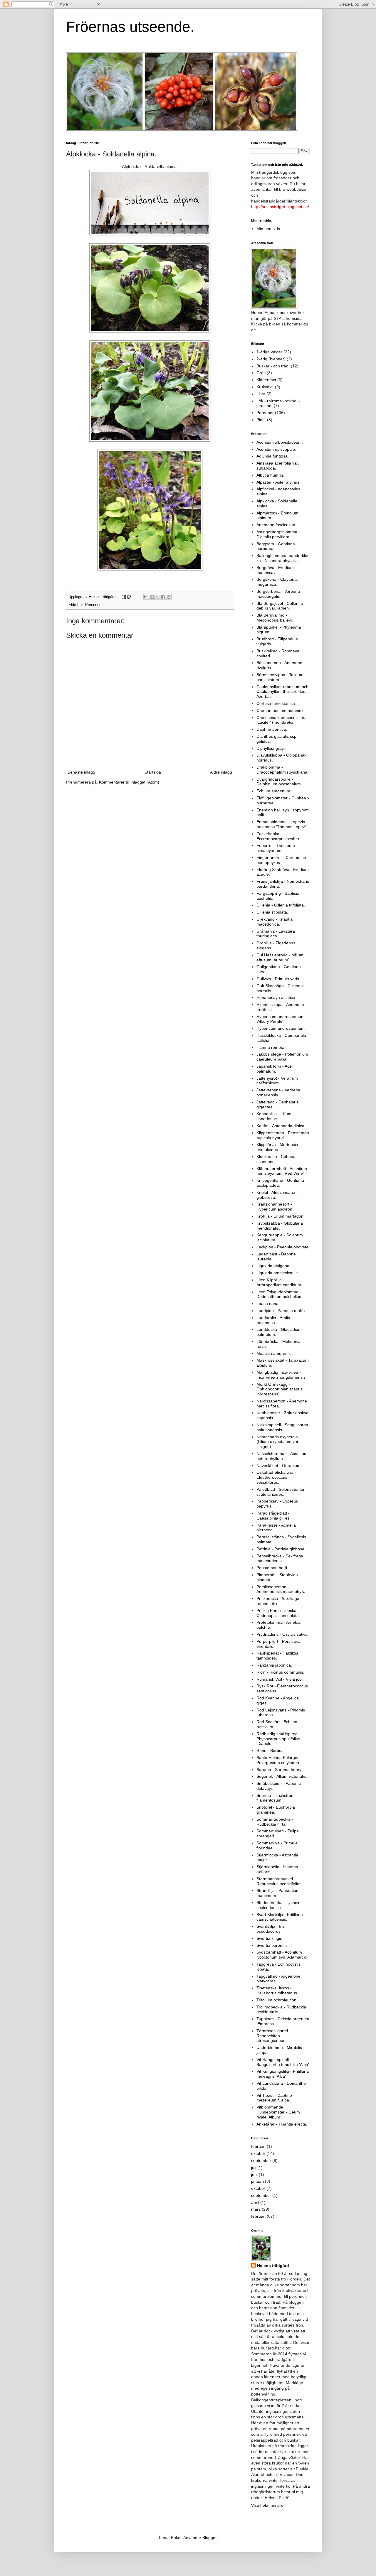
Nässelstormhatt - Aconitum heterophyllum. (282, 1456)
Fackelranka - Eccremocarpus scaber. (278, 836)
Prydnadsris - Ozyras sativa (282, 1634)
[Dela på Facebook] (163, 597)
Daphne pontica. (272, 729)
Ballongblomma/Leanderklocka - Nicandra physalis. (283, 558)
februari (258, 2146)
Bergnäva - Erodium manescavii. (275, 570)
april (255, 2202)
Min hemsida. (269, 229)
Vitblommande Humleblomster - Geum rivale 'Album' (278, 2112)
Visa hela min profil (269, 2505)
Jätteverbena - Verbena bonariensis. (278, 1092)
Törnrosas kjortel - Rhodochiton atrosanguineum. (273, 2036)
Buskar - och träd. (273, 366)
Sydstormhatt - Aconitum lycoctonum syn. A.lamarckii (282, 1955)
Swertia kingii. (269, 1938)
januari (257, 2181)
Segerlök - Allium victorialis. (282, 1776)
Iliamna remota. (271, 1047)
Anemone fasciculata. (276, 525)
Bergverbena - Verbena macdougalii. (278, 594)
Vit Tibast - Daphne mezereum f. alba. (274, 2098)
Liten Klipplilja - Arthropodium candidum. (279, 1282)
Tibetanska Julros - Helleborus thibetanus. (277, 1990)
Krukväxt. (265, 387)
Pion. (261, 420)
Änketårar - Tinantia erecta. (282, 2124)
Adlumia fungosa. (273, 456)
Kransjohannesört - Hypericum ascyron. (275, 1207)
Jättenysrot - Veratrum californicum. (277, 1081)
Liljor (261, 394)
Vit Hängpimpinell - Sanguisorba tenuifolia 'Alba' (283, 2062)
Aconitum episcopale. (276, 449)
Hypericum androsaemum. (281, 1028)
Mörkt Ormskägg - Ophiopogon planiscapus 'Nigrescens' (280, 1389)
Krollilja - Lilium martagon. (281, 1216)
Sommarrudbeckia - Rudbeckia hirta (275, 1822)
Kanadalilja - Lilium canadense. (274, 1116)
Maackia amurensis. (275, 1353)
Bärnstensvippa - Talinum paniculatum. (280, 677)
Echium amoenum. (274, 791)
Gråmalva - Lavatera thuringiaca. (276, 934)
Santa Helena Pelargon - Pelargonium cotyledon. (279, 1760)
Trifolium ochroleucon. (277, 2000)
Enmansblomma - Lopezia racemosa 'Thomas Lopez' (281, 824)
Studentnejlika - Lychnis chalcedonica (278, 1905)
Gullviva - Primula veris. (278, 979)
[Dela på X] (157, 597)
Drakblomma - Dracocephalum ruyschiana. (282, 770)
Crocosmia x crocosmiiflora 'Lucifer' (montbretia (282, 720)
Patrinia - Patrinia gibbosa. (281, 1549)
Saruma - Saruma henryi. (280, 1770)
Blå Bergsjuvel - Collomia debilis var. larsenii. (280, 606)
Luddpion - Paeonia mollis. (281, 1311)
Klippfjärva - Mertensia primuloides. (277, 1147)
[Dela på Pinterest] (169, 597)
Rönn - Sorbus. (271, 1750)
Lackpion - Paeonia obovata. (283, 1247)
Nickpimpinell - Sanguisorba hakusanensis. (282, 1427)
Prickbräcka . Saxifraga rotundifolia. (278, 1601)
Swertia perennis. (273, 1945)
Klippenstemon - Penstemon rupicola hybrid (283, 1135)
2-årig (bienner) (271, 359)
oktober (258, 2153)
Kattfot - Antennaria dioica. (281, 1126)
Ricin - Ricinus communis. (280, 1672)
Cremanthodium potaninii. (280, 710)
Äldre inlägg (221, 772)
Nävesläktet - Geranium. (279, 1466)
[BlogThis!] (152, 597)
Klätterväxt (266, 380)
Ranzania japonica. (274, 1665)
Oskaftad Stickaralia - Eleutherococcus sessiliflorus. (276, 1477)
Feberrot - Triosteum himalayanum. (276, 848)
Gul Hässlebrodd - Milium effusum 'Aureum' (280, 957)
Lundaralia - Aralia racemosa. (273, 1320)
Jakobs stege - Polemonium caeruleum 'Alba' (282, 1057)
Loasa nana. (268, 1304)
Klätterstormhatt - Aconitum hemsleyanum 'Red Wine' (282, 1171)
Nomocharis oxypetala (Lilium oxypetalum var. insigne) (278, 1442)
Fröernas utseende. (130, 27)
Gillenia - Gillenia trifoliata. (281, 905)
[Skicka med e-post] (146, 597)
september (261, 2160)
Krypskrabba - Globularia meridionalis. (280, 1226)
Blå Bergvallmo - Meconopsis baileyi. (275, 618)
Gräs (261, 373)
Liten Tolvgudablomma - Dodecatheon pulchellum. (280, 1294)
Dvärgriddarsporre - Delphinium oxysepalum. (279, 782)
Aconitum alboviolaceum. (280, 442)
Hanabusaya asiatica (276, 997)
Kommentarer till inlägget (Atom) (129, 782)
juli (254, 2168)
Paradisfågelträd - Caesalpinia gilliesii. (275, 1516)
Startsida (153, 772)
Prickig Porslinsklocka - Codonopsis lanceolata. (278, 1613)
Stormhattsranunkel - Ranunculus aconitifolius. (280, 1881)
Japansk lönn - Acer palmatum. (275, 1069)
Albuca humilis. (270, 475)
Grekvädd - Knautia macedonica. (275, 922)
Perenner (93, 605)
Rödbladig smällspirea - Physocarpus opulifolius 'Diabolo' (278, 1739)
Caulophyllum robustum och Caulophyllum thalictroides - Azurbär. (282, 692)
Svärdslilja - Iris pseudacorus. (271, 1929)
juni (254, 2175)
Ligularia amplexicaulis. (278, 1273)
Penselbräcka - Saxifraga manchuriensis (280, 1558)
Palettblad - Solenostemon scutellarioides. (281, 1492)
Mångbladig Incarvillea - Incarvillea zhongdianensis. (282, 1375)
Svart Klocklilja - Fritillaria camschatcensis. (280, 1917)
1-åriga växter (269, 352)
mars (256, 2209)
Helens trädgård (273, 2266)
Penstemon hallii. (272, 1568)
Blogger (209, 2538)
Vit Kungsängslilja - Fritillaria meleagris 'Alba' (283, 2074)
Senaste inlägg (81, 772)
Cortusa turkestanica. (276, 703)
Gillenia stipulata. (272, 912)
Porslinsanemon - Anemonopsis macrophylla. (282, 1589)
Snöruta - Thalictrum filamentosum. (276, 1798)
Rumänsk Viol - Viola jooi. (280, 1679)
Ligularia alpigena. (273, 1266)
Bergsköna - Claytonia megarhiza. (277, 582)
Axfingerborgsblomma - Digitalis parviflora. (278, 534)
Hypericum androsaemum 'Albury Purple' (281, 1019)
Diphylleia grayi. (271, 748)
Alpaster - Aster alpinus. (278, 482)
